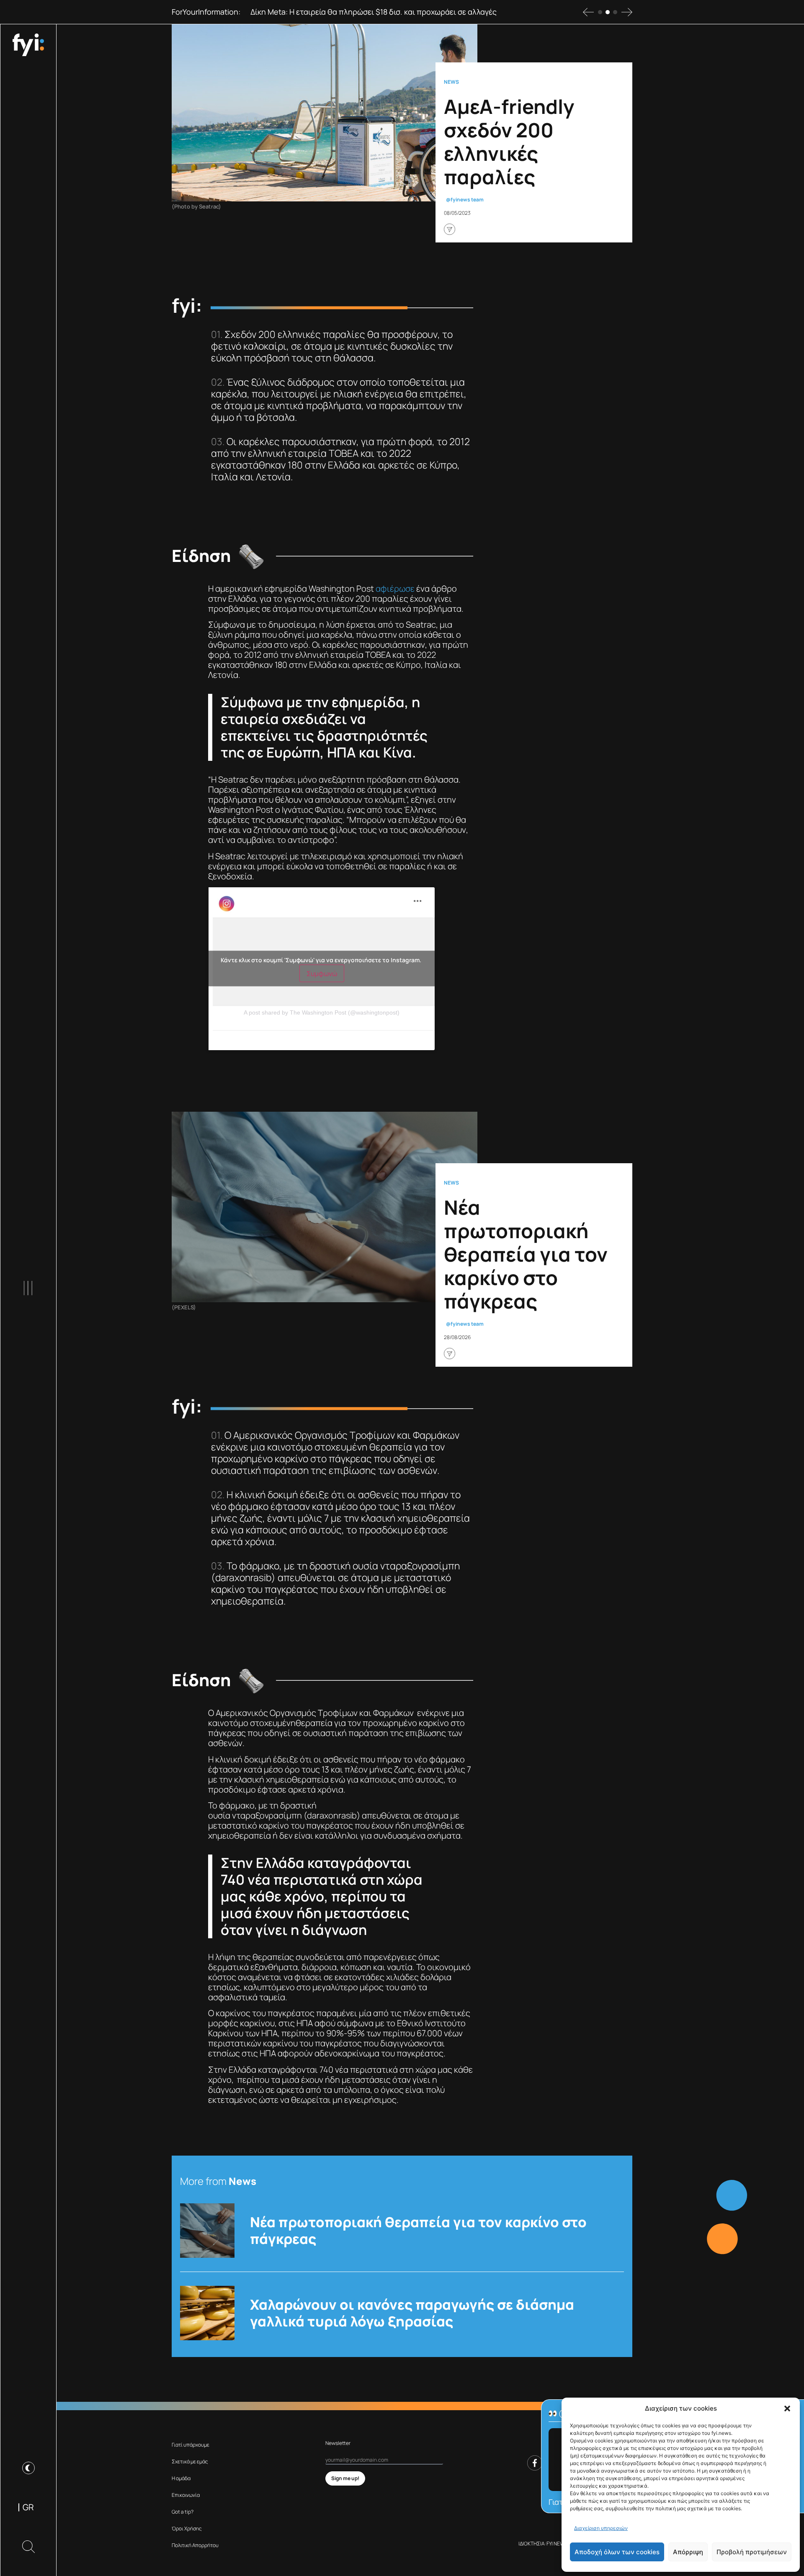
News (451, 82)
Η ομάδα (181, 2478)
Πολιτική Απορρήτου (195, 2545)
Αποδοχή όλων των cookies (617, 2552)
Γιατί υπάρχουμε (191, 2445)
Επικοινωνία (186, 2495)
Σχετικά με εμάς (190, 2461)
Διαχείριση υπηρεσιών (601, 2528)
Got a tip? (183, 2512)
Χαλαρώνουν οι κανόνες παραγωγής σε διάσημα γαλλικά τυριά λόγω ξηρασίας (412, 2313)
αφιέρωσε (395, 589)
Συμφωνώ (322, 974)
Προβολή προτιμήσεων (752, 2552)
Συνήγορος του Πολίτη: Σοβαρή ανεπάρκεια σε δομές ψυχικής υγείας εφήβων (385, 12)
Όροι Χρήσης (187, 2528)
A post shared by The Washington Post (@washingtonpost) (322, 1012)
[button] (787, 2409)
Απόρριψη (688, 2552)
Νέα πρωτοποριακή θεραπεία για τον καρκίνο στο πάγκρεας (418, 2231)
